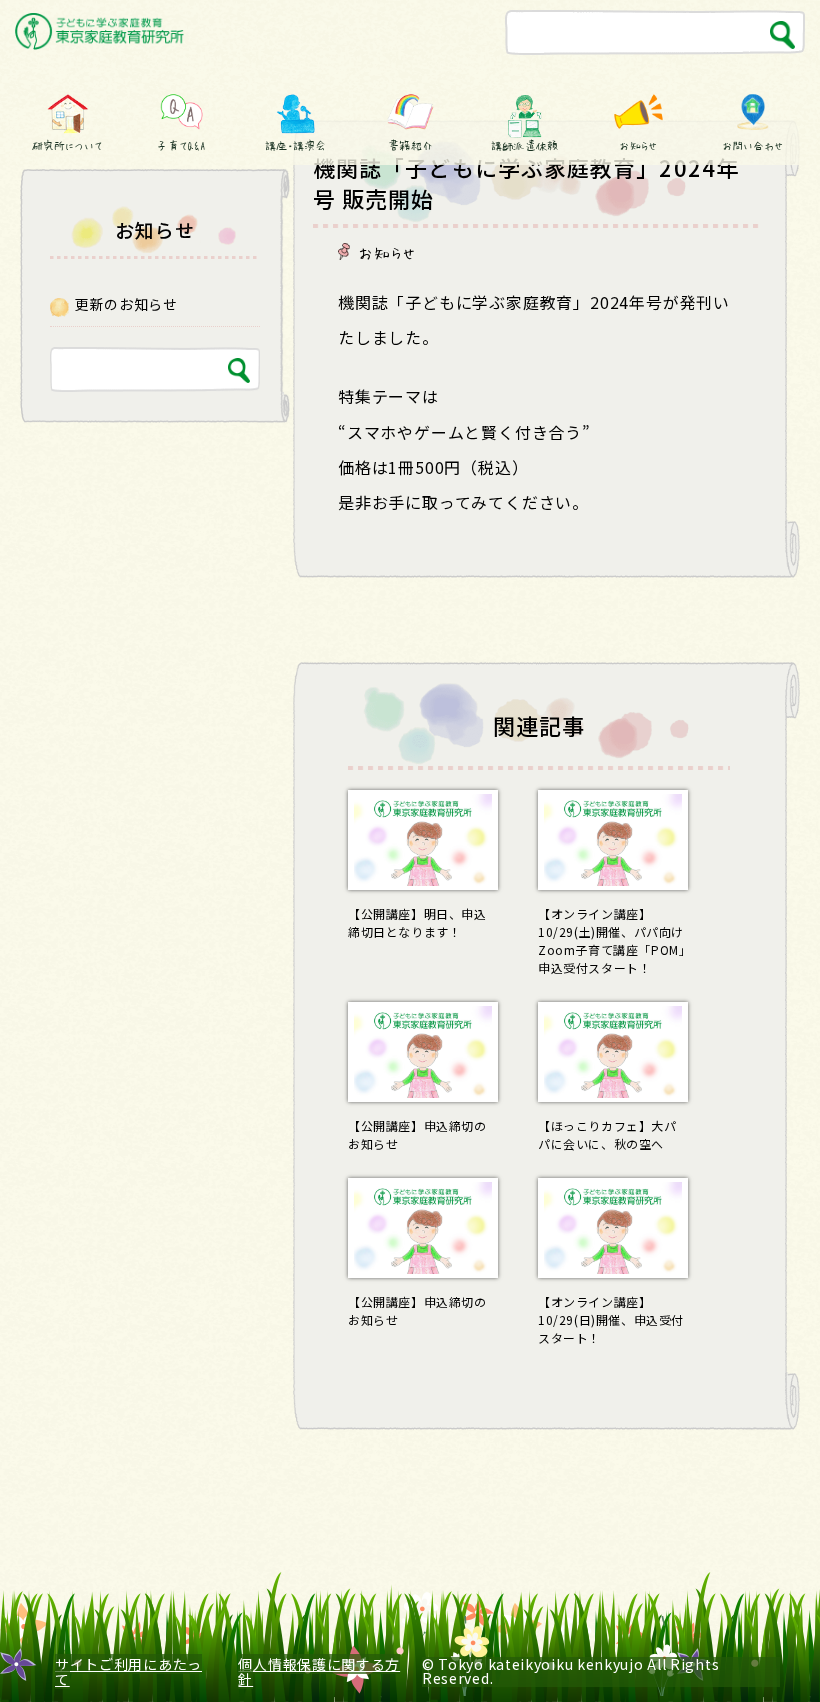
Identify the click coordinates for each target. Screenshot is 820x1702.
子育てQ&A (182, 145)
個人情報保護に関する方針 (319, 1671)
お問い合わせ (753, 145)
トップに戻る (757, 1649)
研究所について (67, 145)
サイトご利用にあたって (128, 1671)
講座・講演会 (296, 145)
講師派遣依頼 (524, 145)
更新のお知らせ (126, 304)
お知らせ (638, 145)
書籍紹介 (410, 145)
